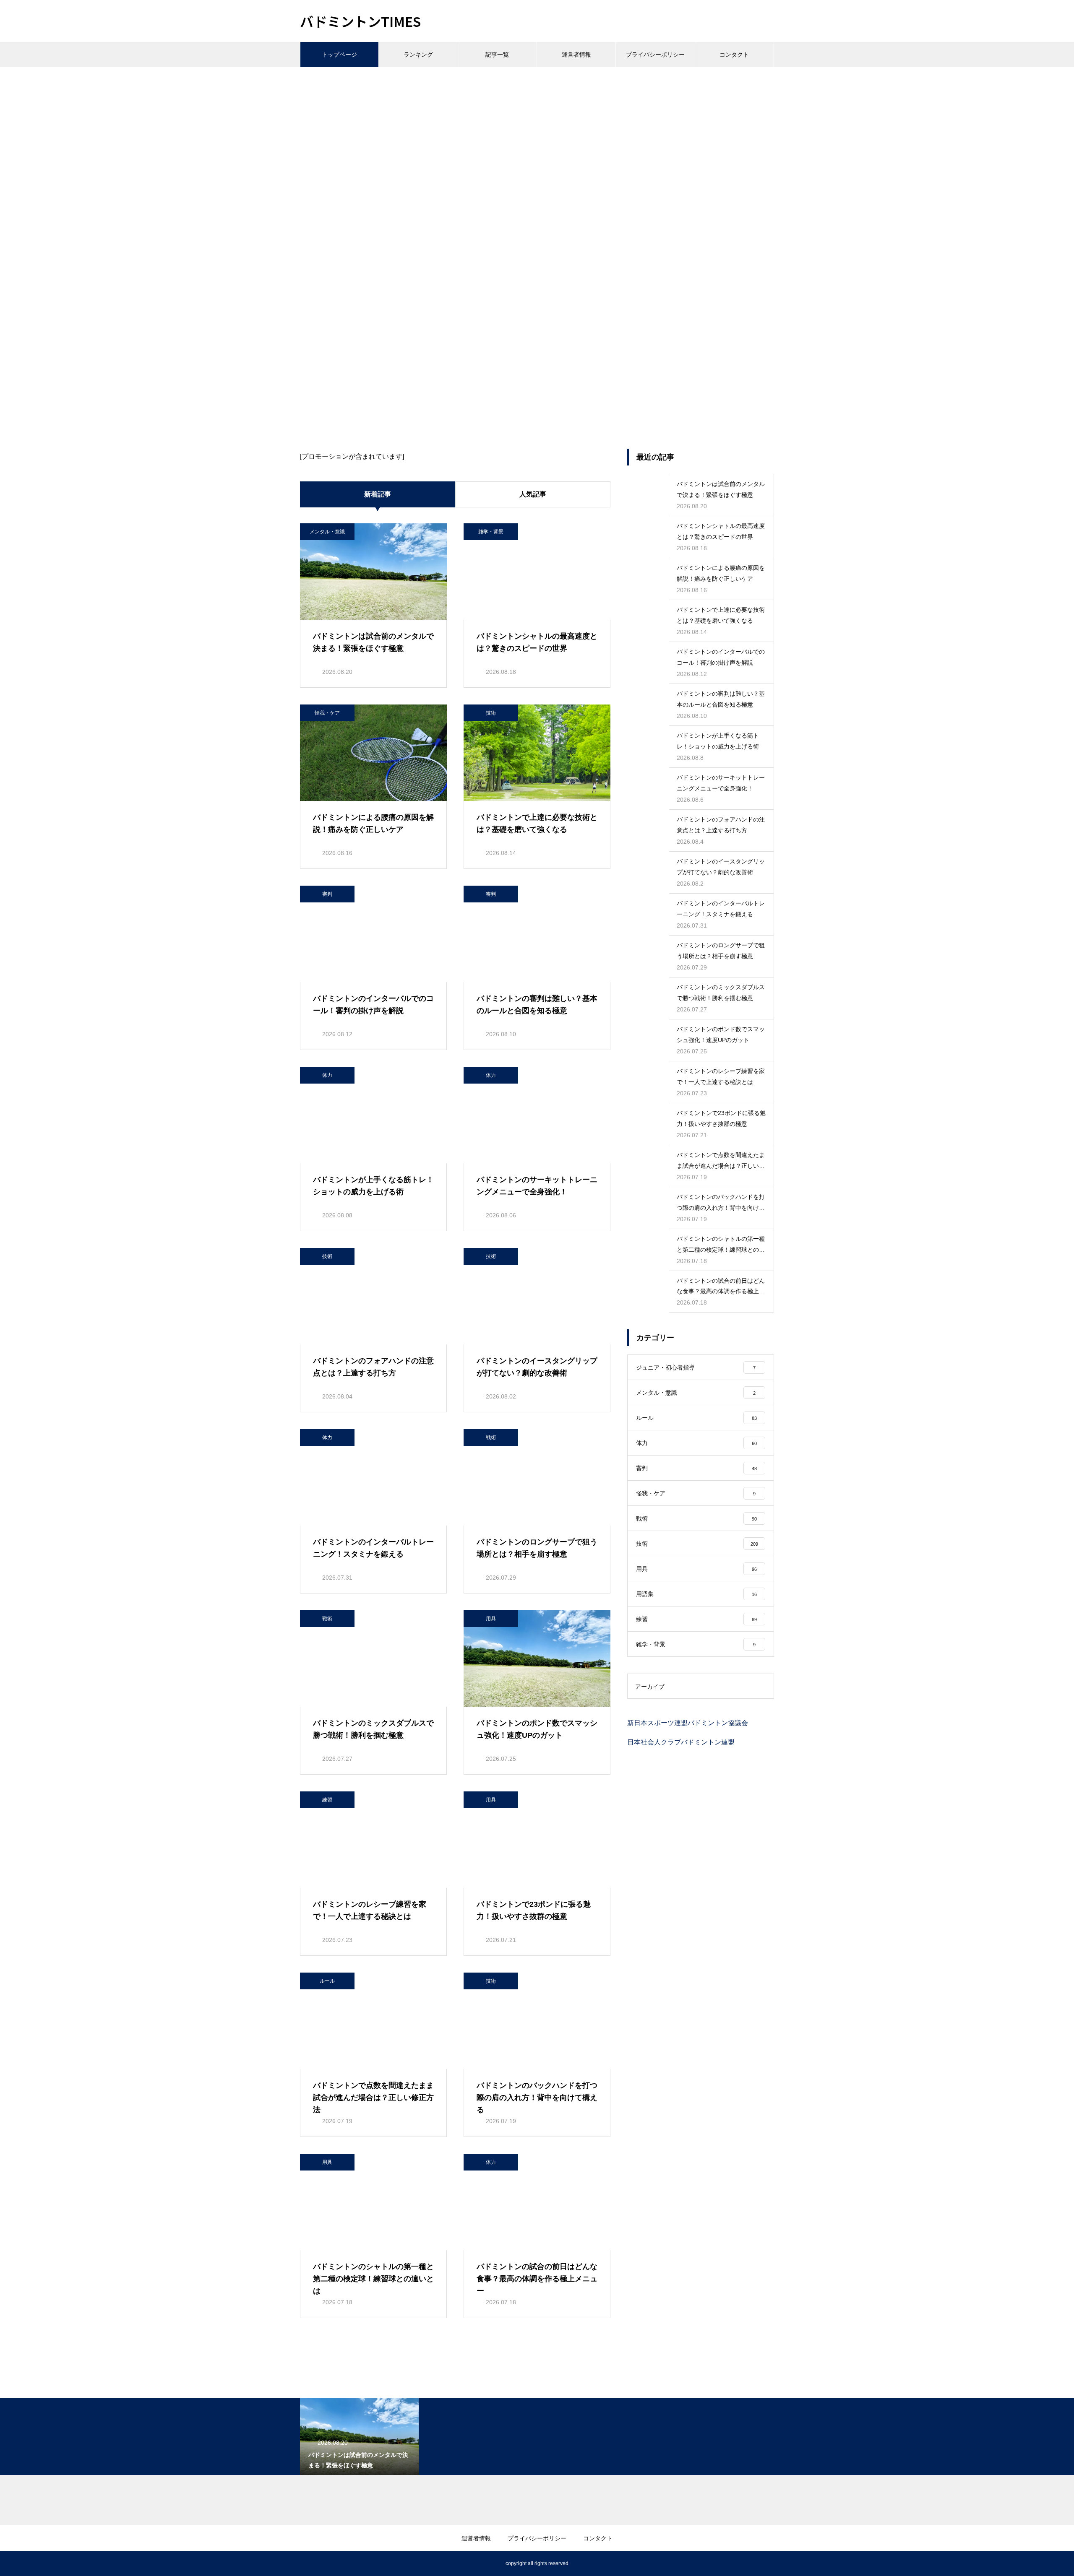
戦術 (491, 1437)
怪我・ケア (327, 713)
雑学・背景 (491, 532)
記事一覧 (497, 55)
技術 (491, 713)
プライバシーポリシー (655, 55)
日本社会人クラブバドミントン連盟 (681, 1742)
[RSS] (306, 2563)
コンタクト (734, 55)
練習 (327, 1800)
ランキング (418, 55)
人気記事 (533, 494)
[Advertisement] (537, 130)
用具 (491, 1619)
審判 (327, 894)
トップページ (339, 55)
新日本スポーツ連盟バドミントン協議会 (688, 1723)
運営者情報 (576, 55)
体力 (327, 1075)
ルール (327, 1981)
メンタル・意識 (327, 532)
